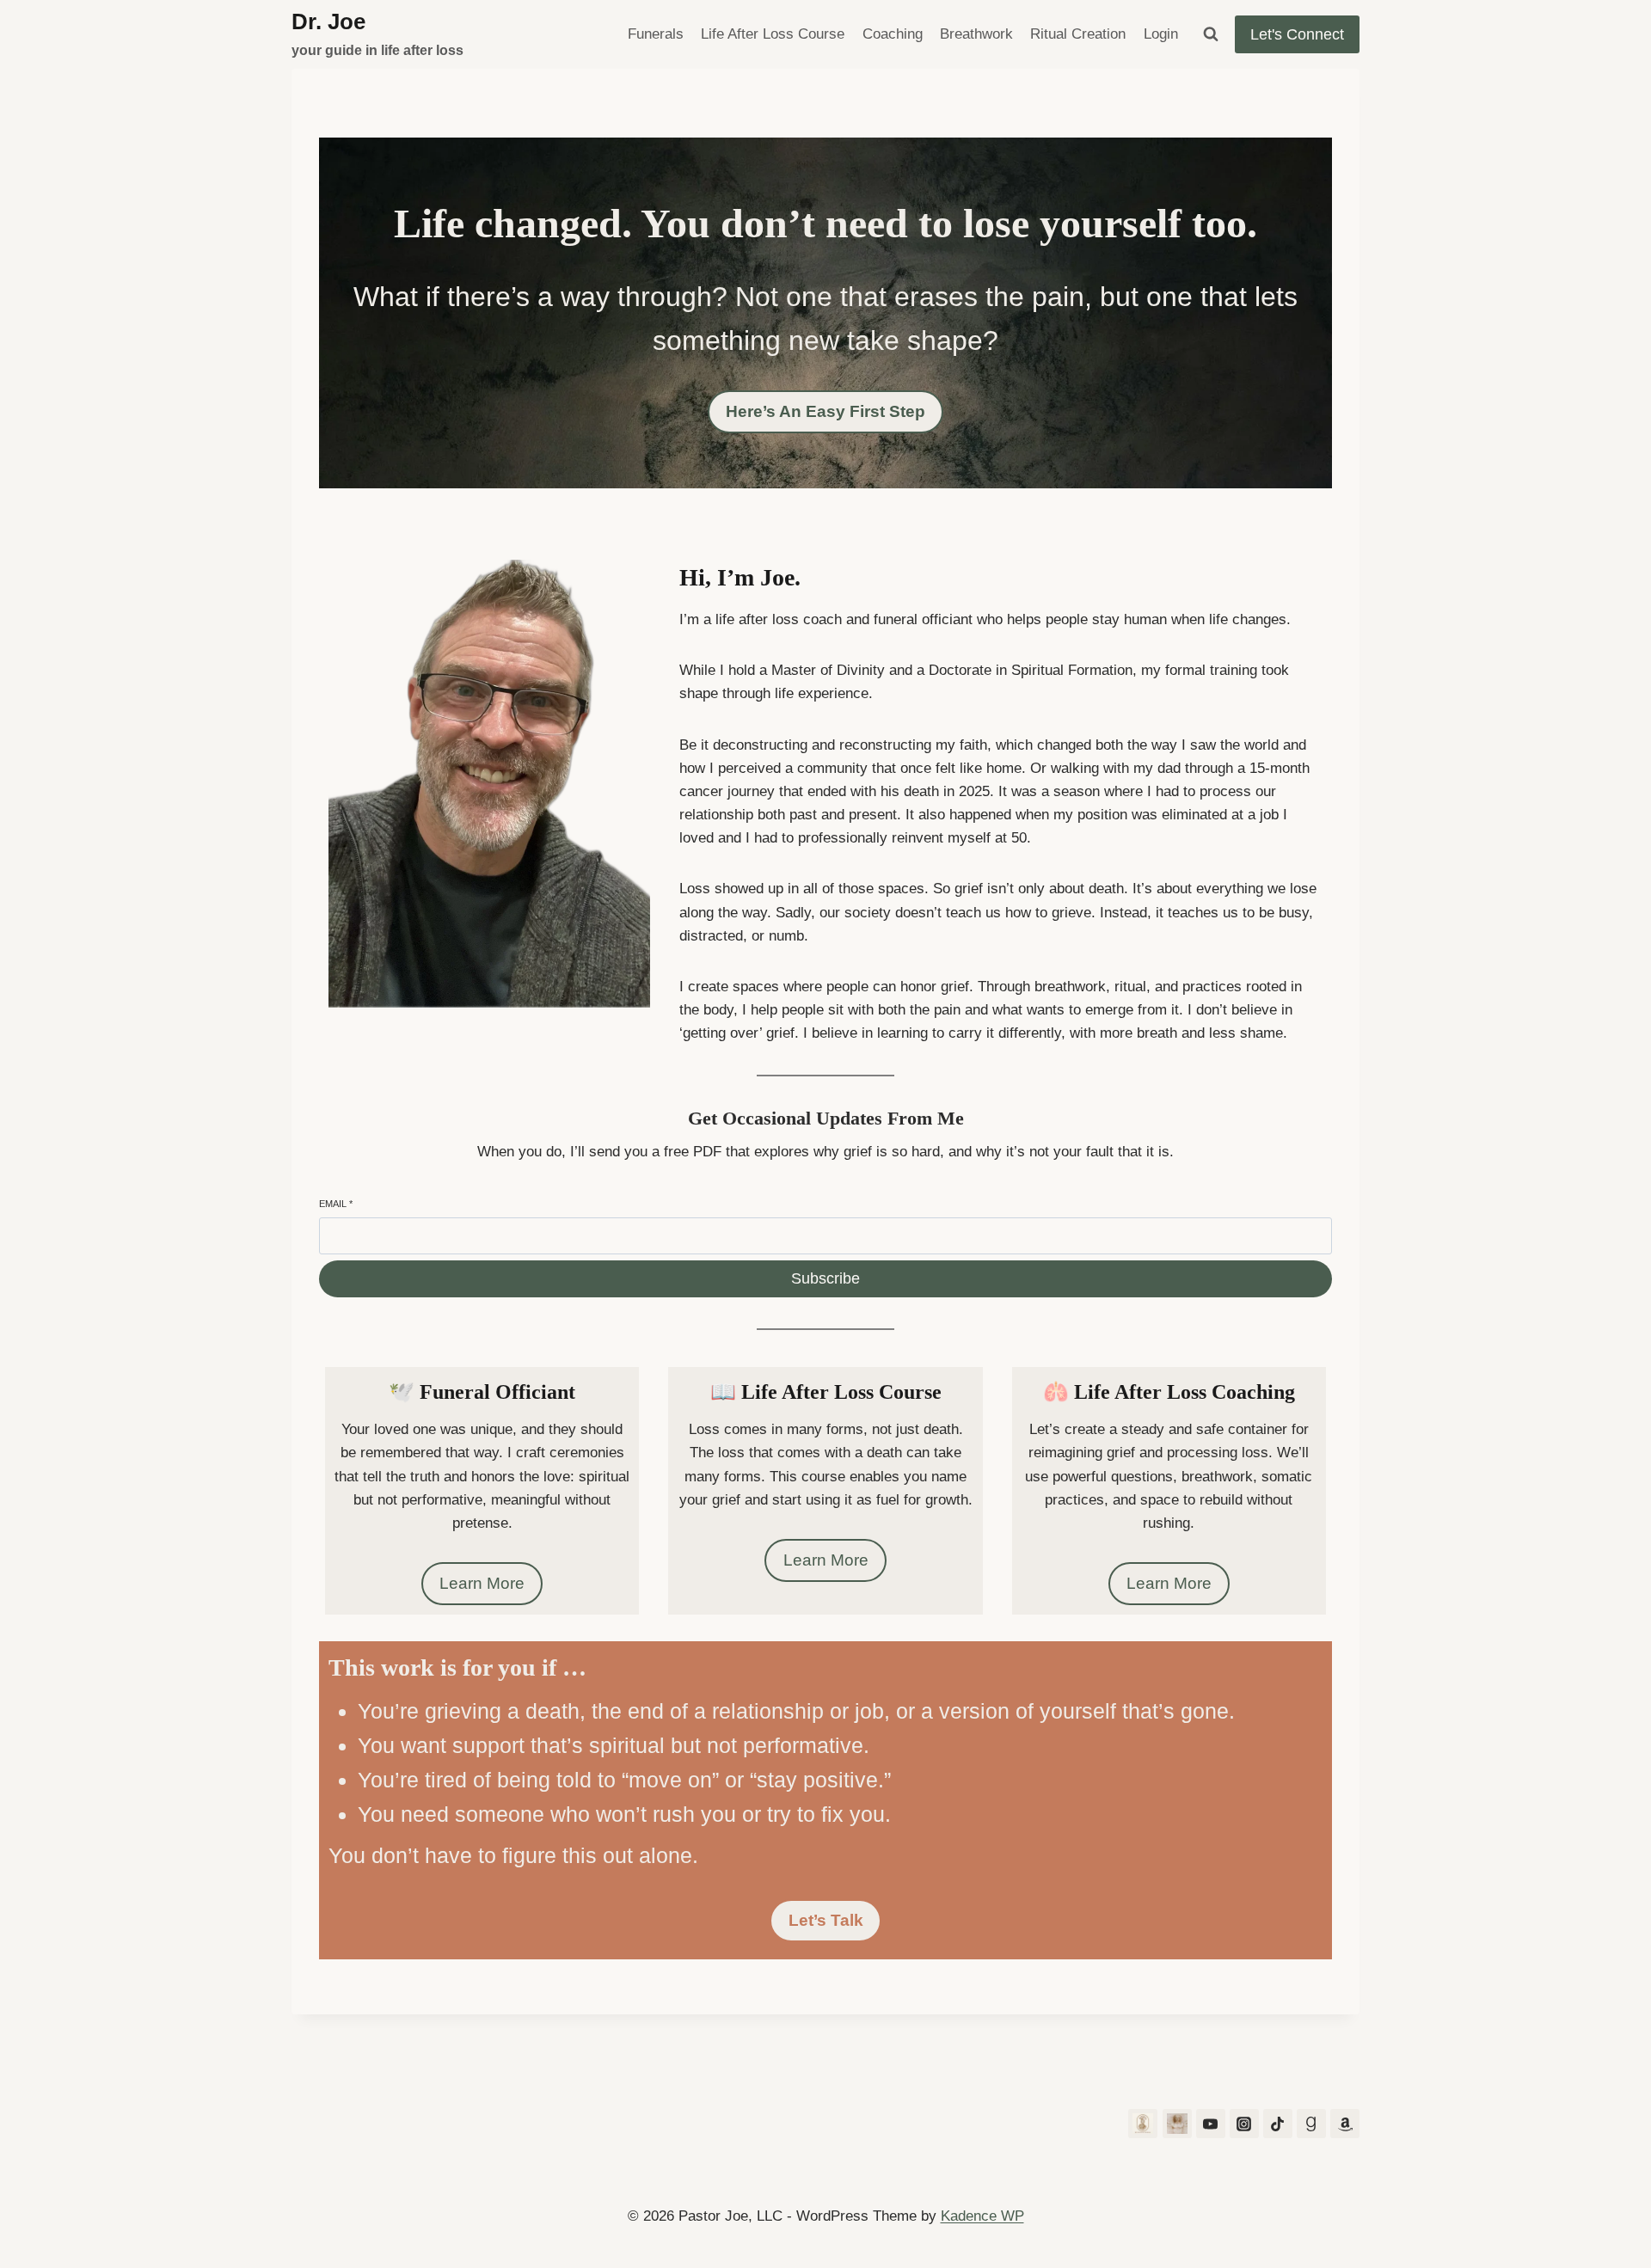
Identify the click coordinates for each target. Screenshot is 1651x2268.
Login (1161, 34)
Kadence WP (982, 2216)
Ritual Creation (1078, 34)
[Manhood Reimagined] (1177, 2124)
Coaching (893, 34)
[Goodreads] (1311, 2124)
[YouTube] (1211, 2124)
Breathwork (976, 34)
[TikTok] (1278, 2124)
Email (336, 1204)
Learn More (482, 1583)
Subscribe (825, 1278)
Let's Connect (1297, 34)
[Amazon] (1345, 2124)
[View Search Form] (1211, 34)
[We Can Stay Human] (1143, 2124)
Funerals (656, 34)
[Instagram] (1244, 2124)
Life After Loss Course (773, 34)
